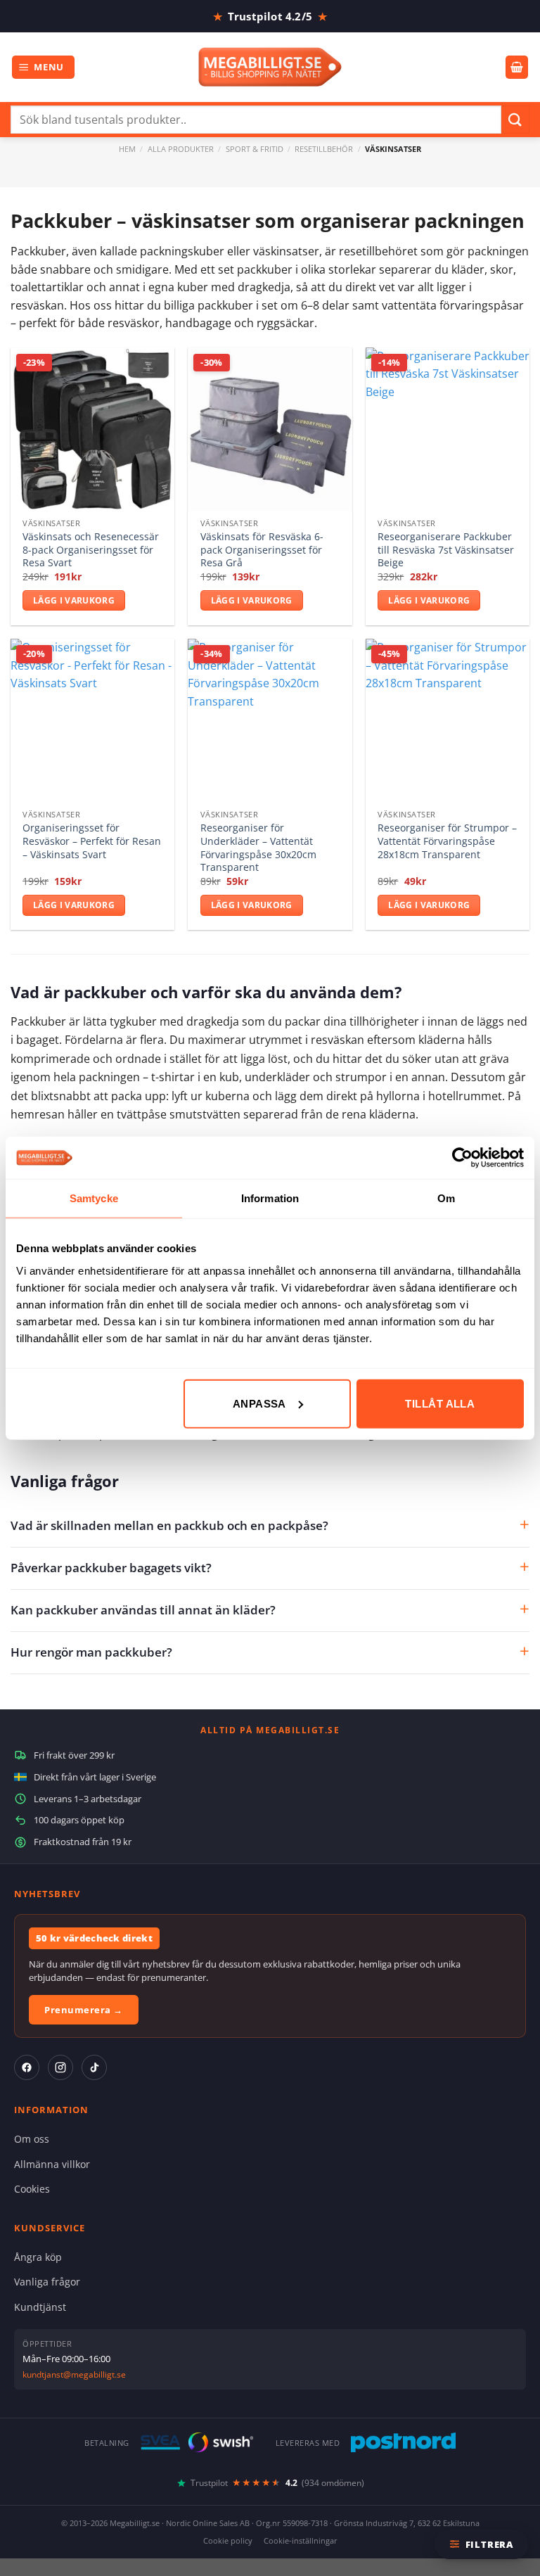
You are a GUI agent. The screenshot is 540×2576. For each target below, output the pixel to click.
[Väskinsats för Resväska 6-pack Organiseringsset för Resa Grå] (270, 429)
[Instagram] (60, 2067)
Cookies (32, 2189)
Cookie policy (228, 2540)
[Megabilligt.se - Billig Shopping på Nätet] (270, 67)
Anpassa (259, 1403)
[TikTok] (94, 2067)
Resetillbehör (324, 149)
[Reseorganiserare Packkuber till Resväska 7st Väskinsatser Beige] (448, 429)
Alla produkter (181, 149)
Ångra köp (38, 2257)
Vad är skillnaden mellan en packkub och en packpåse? (169, 1525)
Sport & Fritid (255, 149)
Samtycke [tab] (94, 1198)
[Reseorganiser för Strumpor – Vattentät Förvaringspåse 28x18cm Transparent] (448, 721)
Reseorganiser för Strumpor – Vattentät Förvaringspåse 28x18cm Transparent (447, 841)
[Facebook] (27, 2067)
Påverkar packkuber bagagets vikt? (111, 1568)
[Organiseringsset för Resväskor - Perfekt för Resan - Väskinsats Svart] (92, 721)
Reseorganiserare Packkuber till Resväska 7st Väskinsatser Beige (446, 550)
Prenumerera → (84, 2010)
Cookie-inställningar (301, 2540)
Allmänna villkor (52, 2164)
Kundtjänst (40, 2307)
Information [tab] (270, 1198)
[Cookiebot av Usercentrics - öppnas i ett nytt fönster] (462, 1158)
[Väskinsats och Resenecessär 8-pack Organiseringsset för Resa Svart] (92, 429)
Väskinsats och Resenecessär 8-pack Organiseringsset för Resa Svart (91, 550)
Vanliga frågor (47, 2282)
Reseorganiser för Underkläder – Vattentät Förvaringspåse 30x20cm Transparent (258, 848)
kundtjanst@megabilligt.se (74, 2374)
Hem (127, 149)
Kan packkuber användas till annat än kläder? (143, 1610)
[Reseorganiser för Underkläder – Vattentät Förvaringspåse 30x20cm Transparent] (270, 721)
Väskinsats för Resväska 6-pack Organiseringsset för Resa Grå (262, 550)
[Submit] (515, 119)
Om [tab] (446, 1198)
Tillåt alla (440, 1403)
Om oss (32, 2139)
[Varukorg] (517, 67)
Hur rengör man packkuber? (91, 1652)
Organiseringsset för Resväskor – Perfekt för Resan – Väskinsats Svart (92, 841)
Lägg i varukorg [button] (74, 600)
